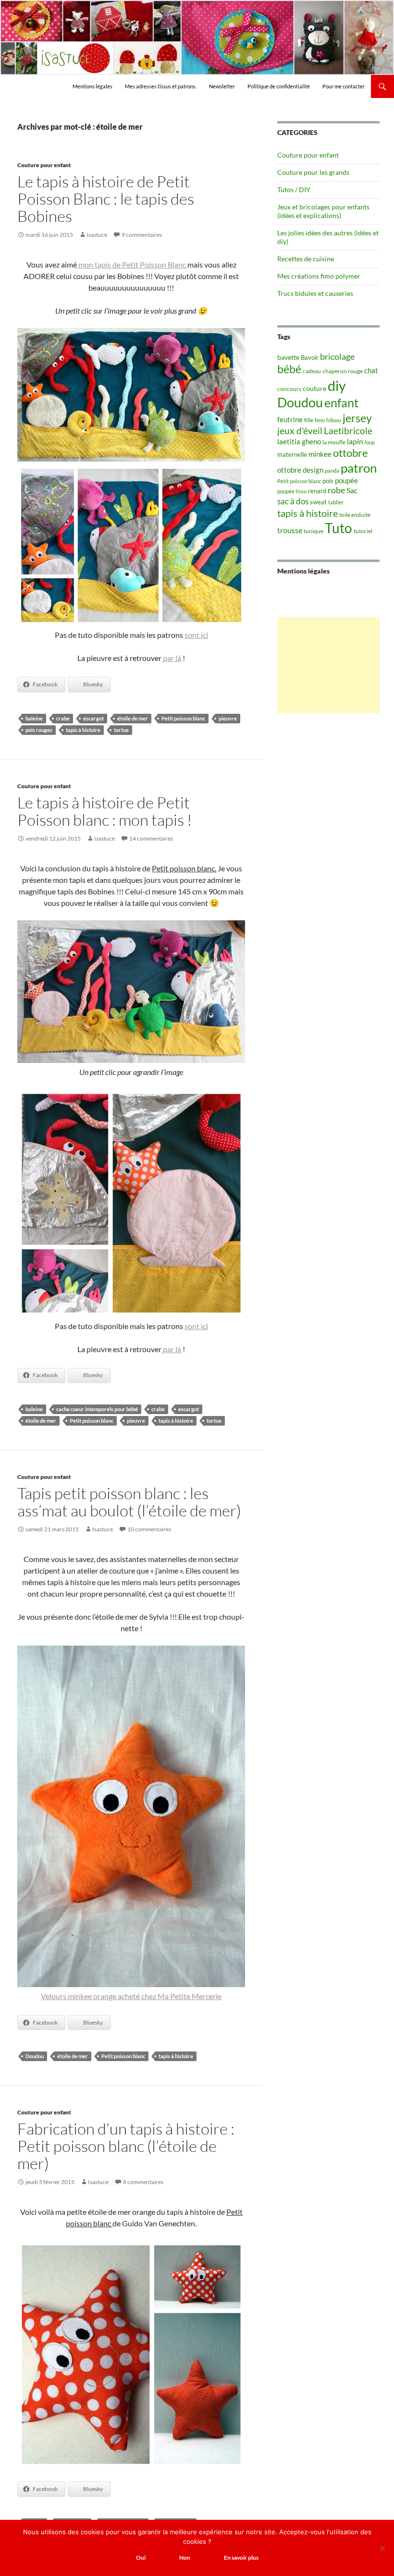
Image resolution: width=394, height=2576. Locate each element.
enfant (341, 403)
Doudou (35, 2056)
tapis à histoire (83, 730)
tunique (314, 531)
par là (171, 658)
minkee (320, 454)
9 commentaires (142, 235)
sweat (318, 502)
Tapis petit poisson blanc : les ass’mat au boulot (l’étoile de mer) (129, 1502)
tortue (121, 730)
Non (185, 2558)
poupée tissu (292, 491)
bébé (289, 369)
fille (309, 420)
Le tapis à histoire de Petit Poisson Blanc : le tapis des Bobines (106, 199)
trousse (290, 530)
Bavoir (310, 357)
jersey (357, 418)
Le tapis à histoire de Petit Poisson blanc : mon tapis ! (105, 811)
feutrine (290, 420)
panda (332, 470)
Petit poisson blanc (183, 718)
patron (359, 468)
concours (289, 389)
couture (314, 388)
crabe (63, 718)
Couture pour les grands (313, 172)
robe (336, 490)
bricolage (337, 356)
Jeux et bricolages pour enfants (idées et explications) (323, 211)
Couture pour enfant (44, 165)
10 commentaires (149, 1529)
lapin (355, 441)
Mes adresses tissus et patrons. (161, 86)
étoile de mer (133, 718)
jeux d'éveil (300, 431)
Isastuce (97, 235)
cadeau (312, 371)
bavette (288, 357)
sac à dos (293, 501)
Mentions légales (92, 86)
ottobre (351, 453)
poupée (346, 480)
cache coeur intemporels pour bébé (97, 1409)
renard (317, 491)
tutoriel (363, 531)
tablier (336, 502)
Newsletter (222, 86)
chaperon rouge (343, 371)
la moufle (334, 442)
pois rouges (39, 730)
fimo (320, 420)
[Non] (382, 2548)
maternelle (292, 454)
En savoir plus (241, 2558)
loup (370, 442)
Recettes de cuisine (306, 259)
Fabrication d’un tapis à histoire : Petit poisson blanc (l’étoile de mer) (126, 2146)
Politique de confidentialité (279, 86)
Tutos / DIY (294, 189)
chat (371, 370)
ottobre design (300, 470)
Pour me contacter (344, 86)
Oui (141, 2558)
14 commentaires (151, 838)
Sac (352, 490)
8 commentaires (143, 2182)
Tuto (339, 528)
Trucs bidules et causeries (315, 293)
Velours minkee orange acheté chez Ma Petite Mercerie (131, 1996)
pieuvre (228, 718)
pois (328, 481)
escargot (93, 718)
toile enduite (355, 515)
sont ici (196, 635)
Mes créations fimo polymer (319, 276)
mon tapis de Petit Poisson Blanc (132, 264)
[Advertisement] (328, 665)
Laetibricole (348, 431)
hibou (334, 420)
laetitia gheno (299, 441)
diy (337, 385)
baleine (34, 718)
